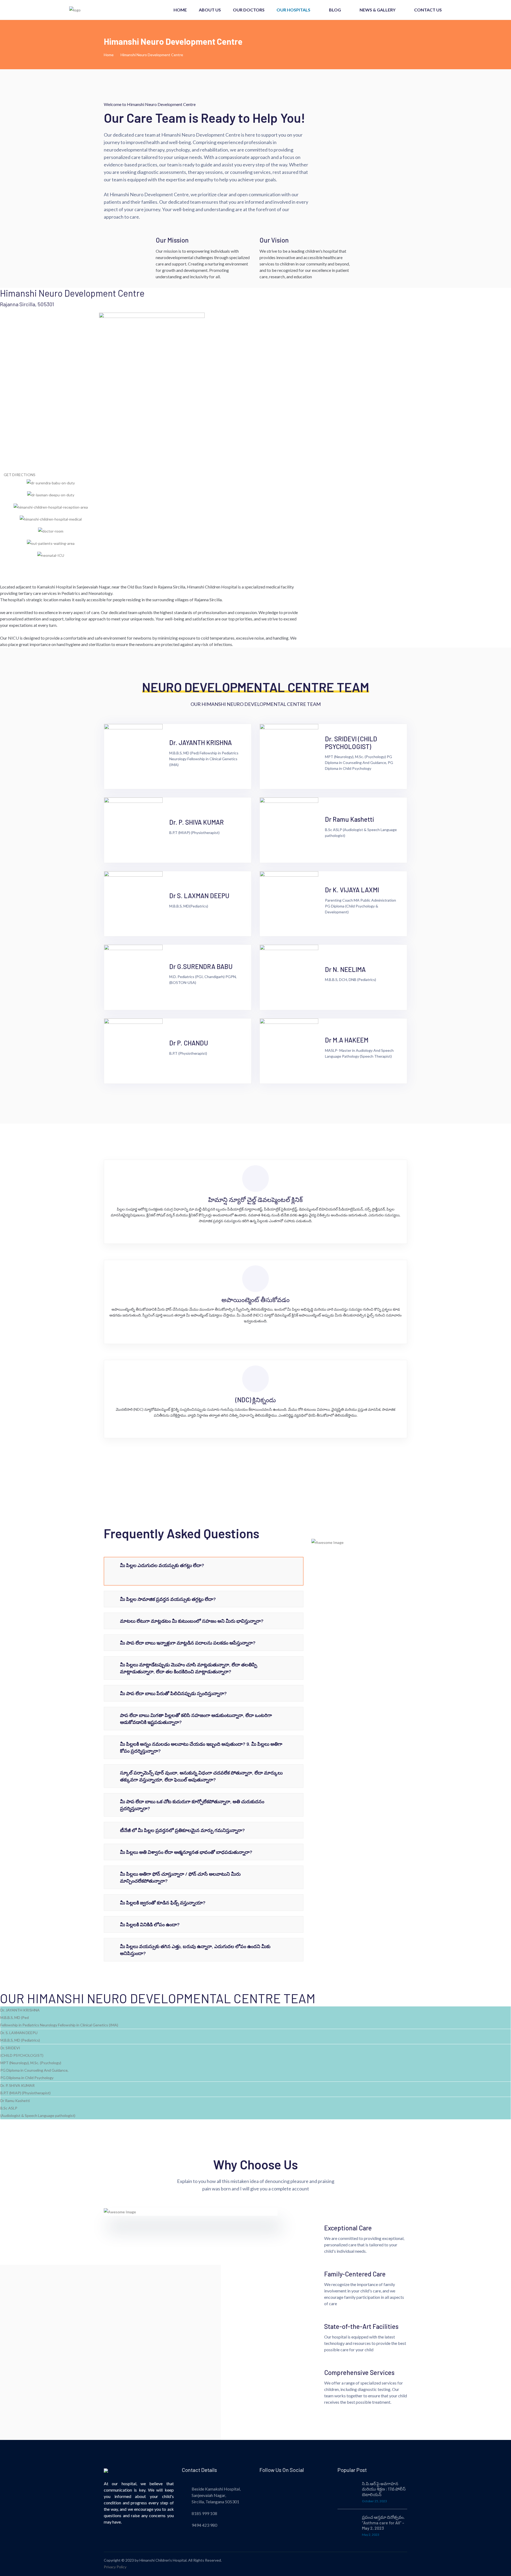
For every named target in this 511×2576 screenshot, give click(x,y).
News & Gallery (378, 10)
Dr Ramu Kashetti (350, 819)
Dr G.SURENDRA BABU (201, 966)
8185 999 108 (204, 2513)
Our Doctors (249, 10)
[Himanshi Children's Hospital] (89, 9)
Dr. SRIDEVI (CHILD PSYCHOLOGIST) (351, 743)
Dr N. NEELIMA (345, 969)
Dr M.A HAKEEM (347, 1040)
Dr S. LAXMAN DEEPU (199, 896)
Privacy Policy (115, 2567)
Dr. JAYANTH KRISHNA (201, 743)
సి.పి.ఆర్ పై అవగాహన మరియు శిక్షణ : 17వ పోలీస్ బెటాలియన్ (384, 2489)
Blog (335, 10)
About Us (210, 10)
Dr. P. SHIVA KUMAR (197, 822)
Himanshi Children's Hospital (163, 2560)
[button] (152, 567)
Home (180, 10)
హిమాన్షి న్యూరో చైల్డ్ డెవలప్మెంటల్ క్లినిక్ (256, 1199)
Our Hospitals (293, 10)
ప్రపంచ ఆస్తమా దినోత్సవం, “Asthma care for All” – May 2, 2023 (383, 2523)
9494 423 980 (204, 2525)
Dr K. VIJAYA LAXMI (352, 890)
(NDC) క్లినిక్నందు (256, 1400)
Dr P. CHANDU (189, 1043)
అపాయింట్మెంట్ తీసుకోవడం (256, 1300)
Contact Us (428, 10)
